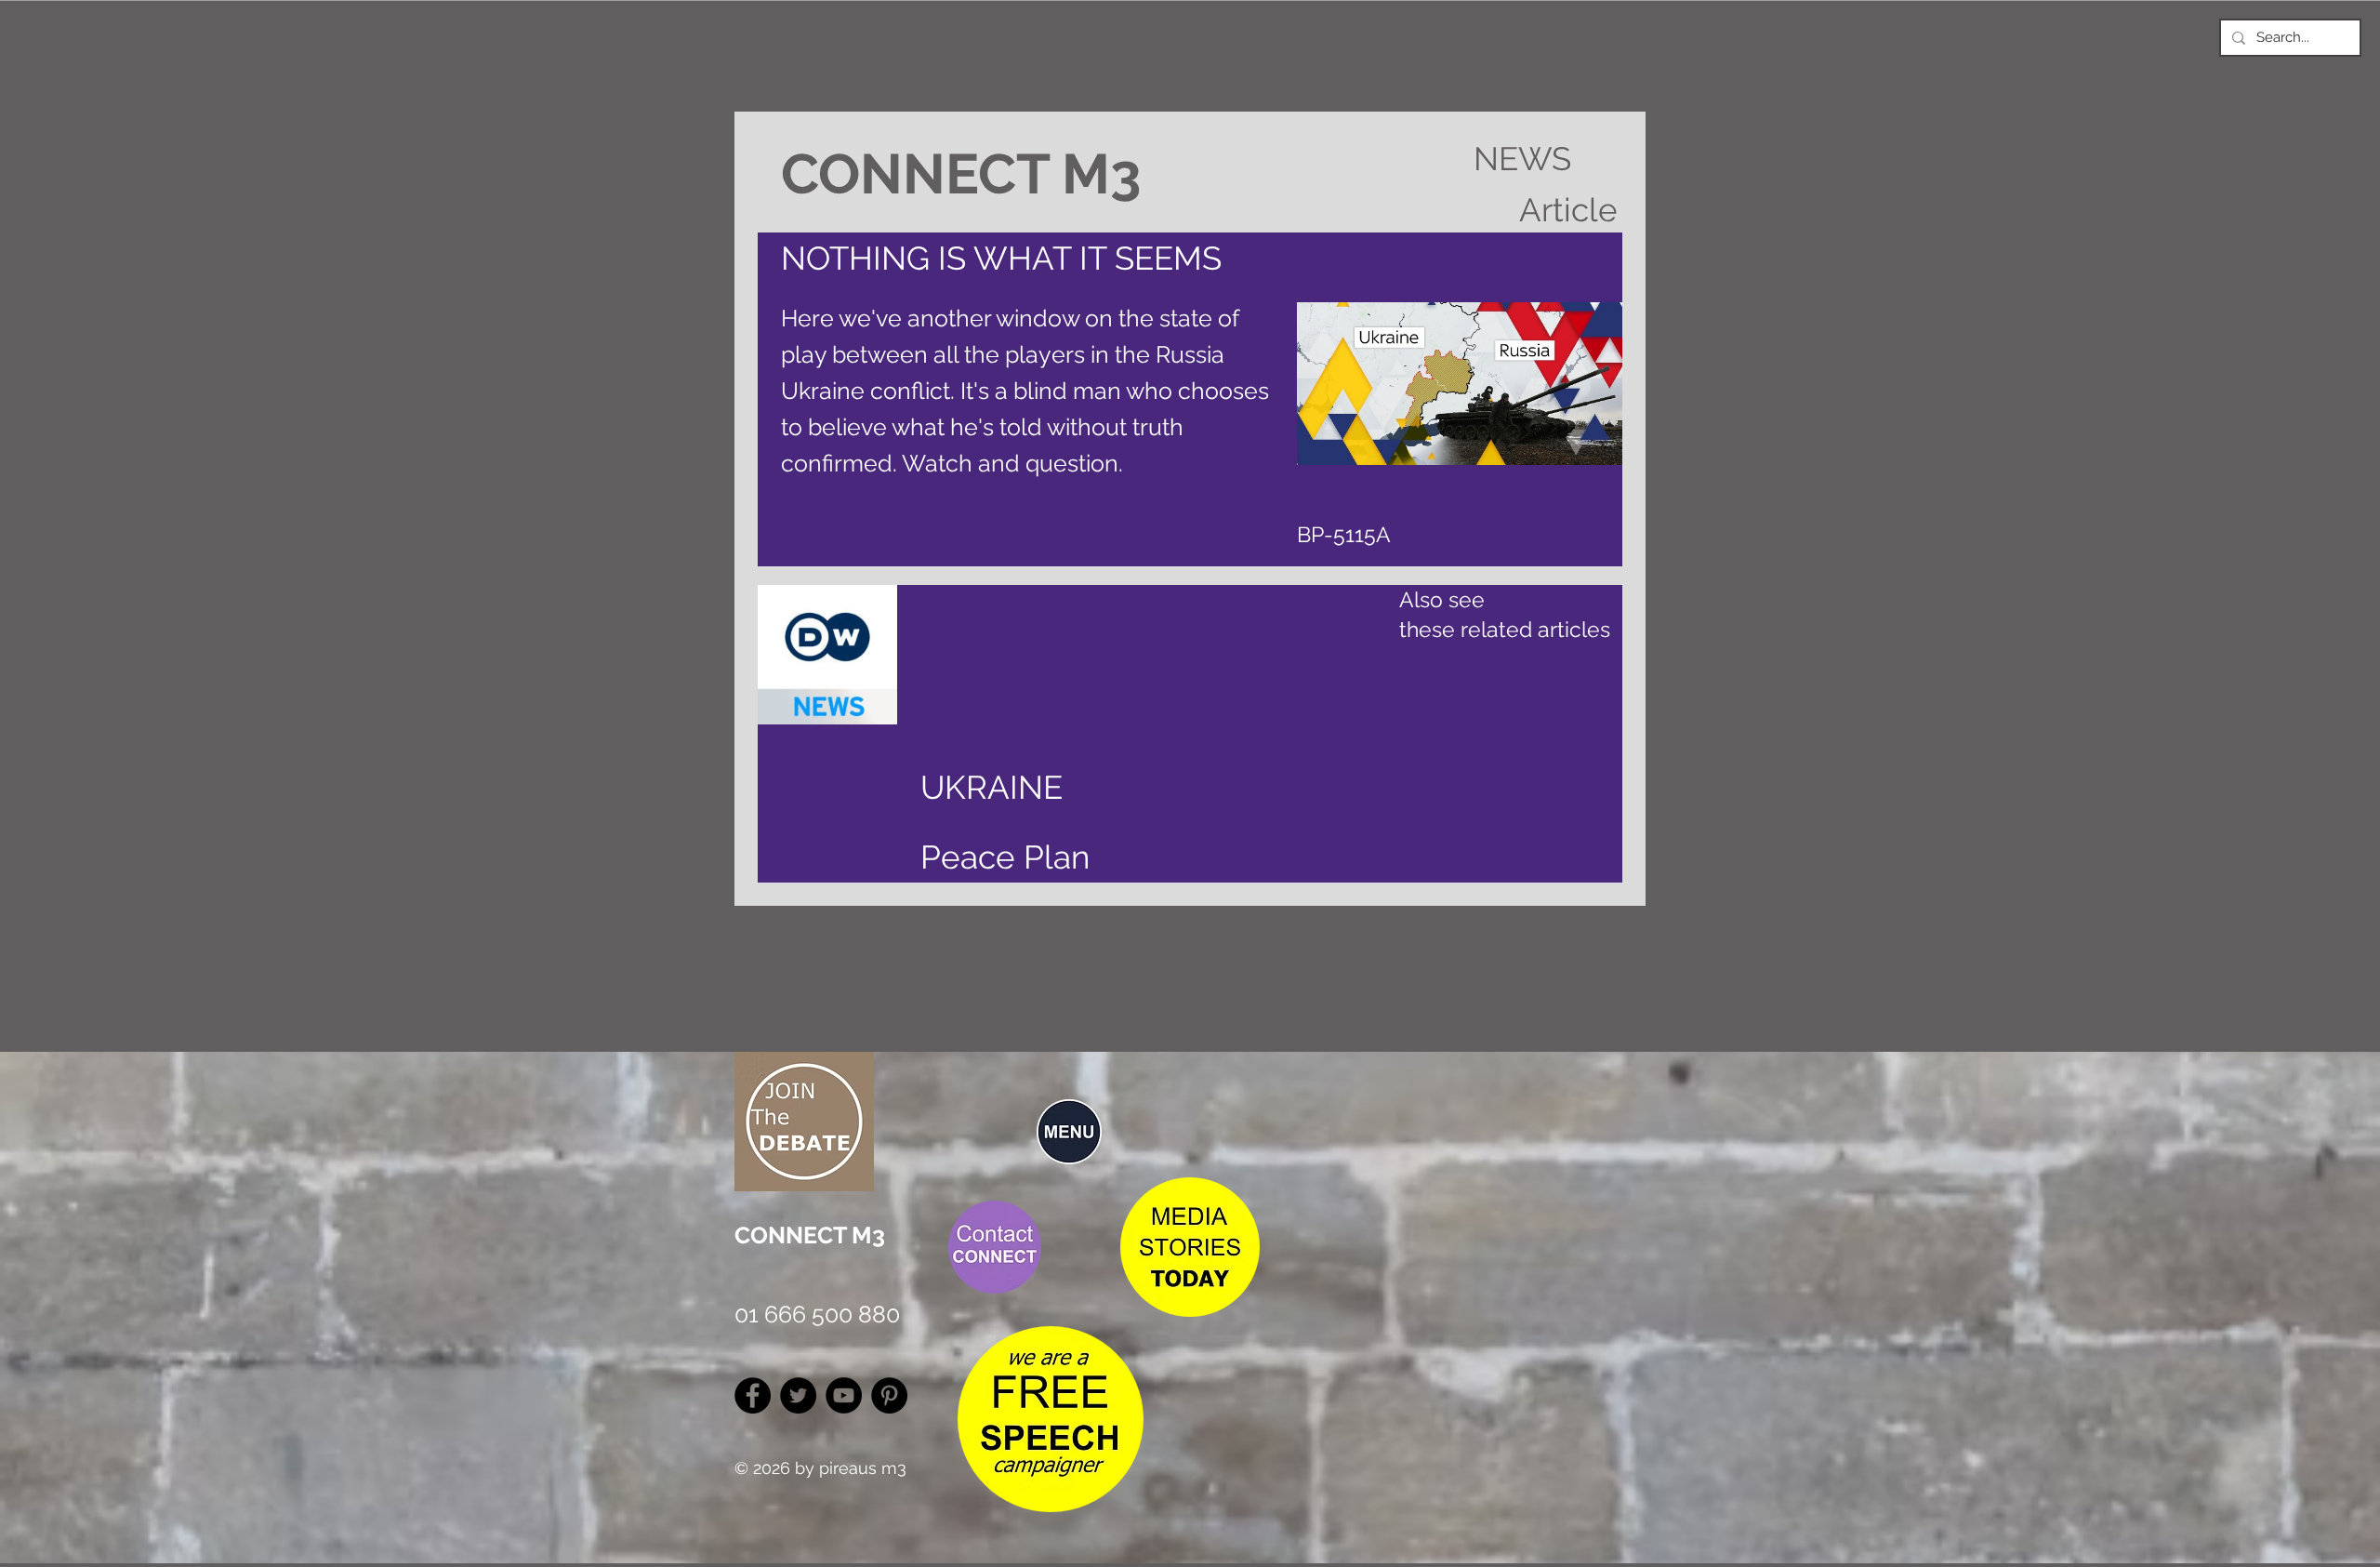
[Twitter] (798, 1395)
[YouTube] (844, 1395)
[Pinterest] (889, 1395)
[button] (1069, 1132)
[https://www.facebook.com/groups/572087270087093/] (753, 1395)
